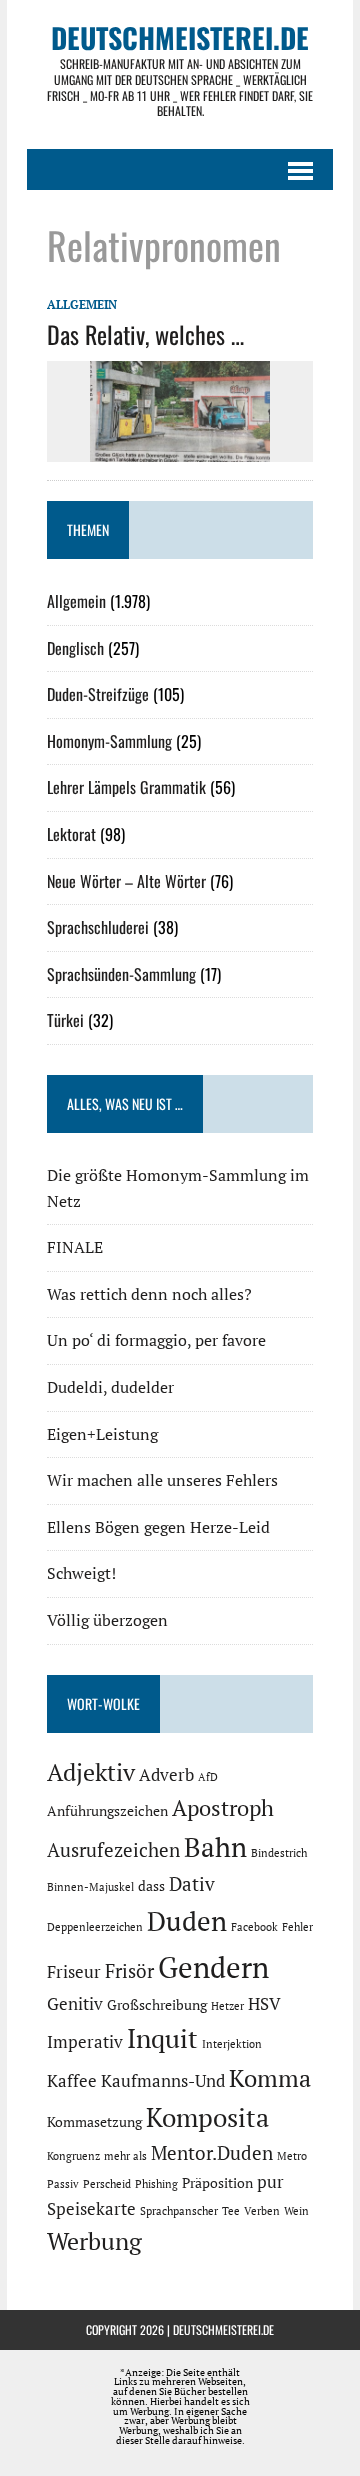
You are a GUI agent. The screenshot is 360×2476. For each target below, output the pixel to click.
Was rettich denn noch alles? (149, 1294)
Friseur (74, 1972)
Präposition (217, 2182)
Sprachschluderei (98, 927)
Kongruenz (73, 2156)
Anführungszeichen (107, 1810)
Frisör (129, 1971)
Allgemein (82, 304)
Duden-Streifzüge (98, 694)
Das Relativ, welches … (145, 334)
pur (270, 2182)
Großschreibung (157, 2004)
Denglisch (75, 648)
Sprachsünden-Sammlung (121, 974)
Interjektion (232, 2044)
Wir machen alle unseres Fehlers (162, 1480)
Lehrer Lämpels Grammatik (126, 787)
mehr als (125, 2156)
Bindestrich (279, 1853)
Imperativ (85, 2042)
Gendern (213, 1967)
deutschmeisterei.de (223, 2329)
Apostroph (223, 1807)
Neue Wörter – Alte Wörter (126, 881)
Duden (187, 1921)
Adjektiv (91, 1772)
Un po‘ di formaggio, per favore (156, 1340)
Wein (296, 2211)
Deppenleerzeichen (95, 1927)
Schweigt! (81, 1573)
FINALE (75, 1247)
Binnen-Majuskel (90, 1887)
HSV (264, 2004)
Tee (231, 2211)
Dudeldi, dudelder (110, 1387)
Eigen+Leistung (102, 1434)
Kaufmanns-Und (163, 2081)
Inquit (162, 2038)
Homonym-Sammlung (109, 741)
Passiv (63, 2184)
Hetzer (227, 2006)
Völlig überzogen (107, 1620)
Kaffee (72, 2081)
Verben (262, 2211)
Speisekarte (91, 2209)
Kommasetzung (94, 2121)
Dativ (192, 1884)
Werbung (94, 2241)
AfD (208, 1777)
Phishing (156, 2184)
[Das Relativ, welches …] (180, 448)
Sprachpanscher (179, 2211)
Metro (292, 2156)
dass (151, 1885)
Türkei (65, 1020)
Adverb (166, 1775)
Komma (270, 2078)
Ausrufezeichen (113, 1850)
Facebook (254, 1927)
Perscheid (107, 2184)
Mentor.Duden (212, 2153)
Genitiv (75, 2004)
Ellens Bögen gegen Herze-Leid (158, 1527)
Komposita (207, 2117)
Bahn (215, 1847)
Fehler (297, 1927)
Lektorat (71, 834)
